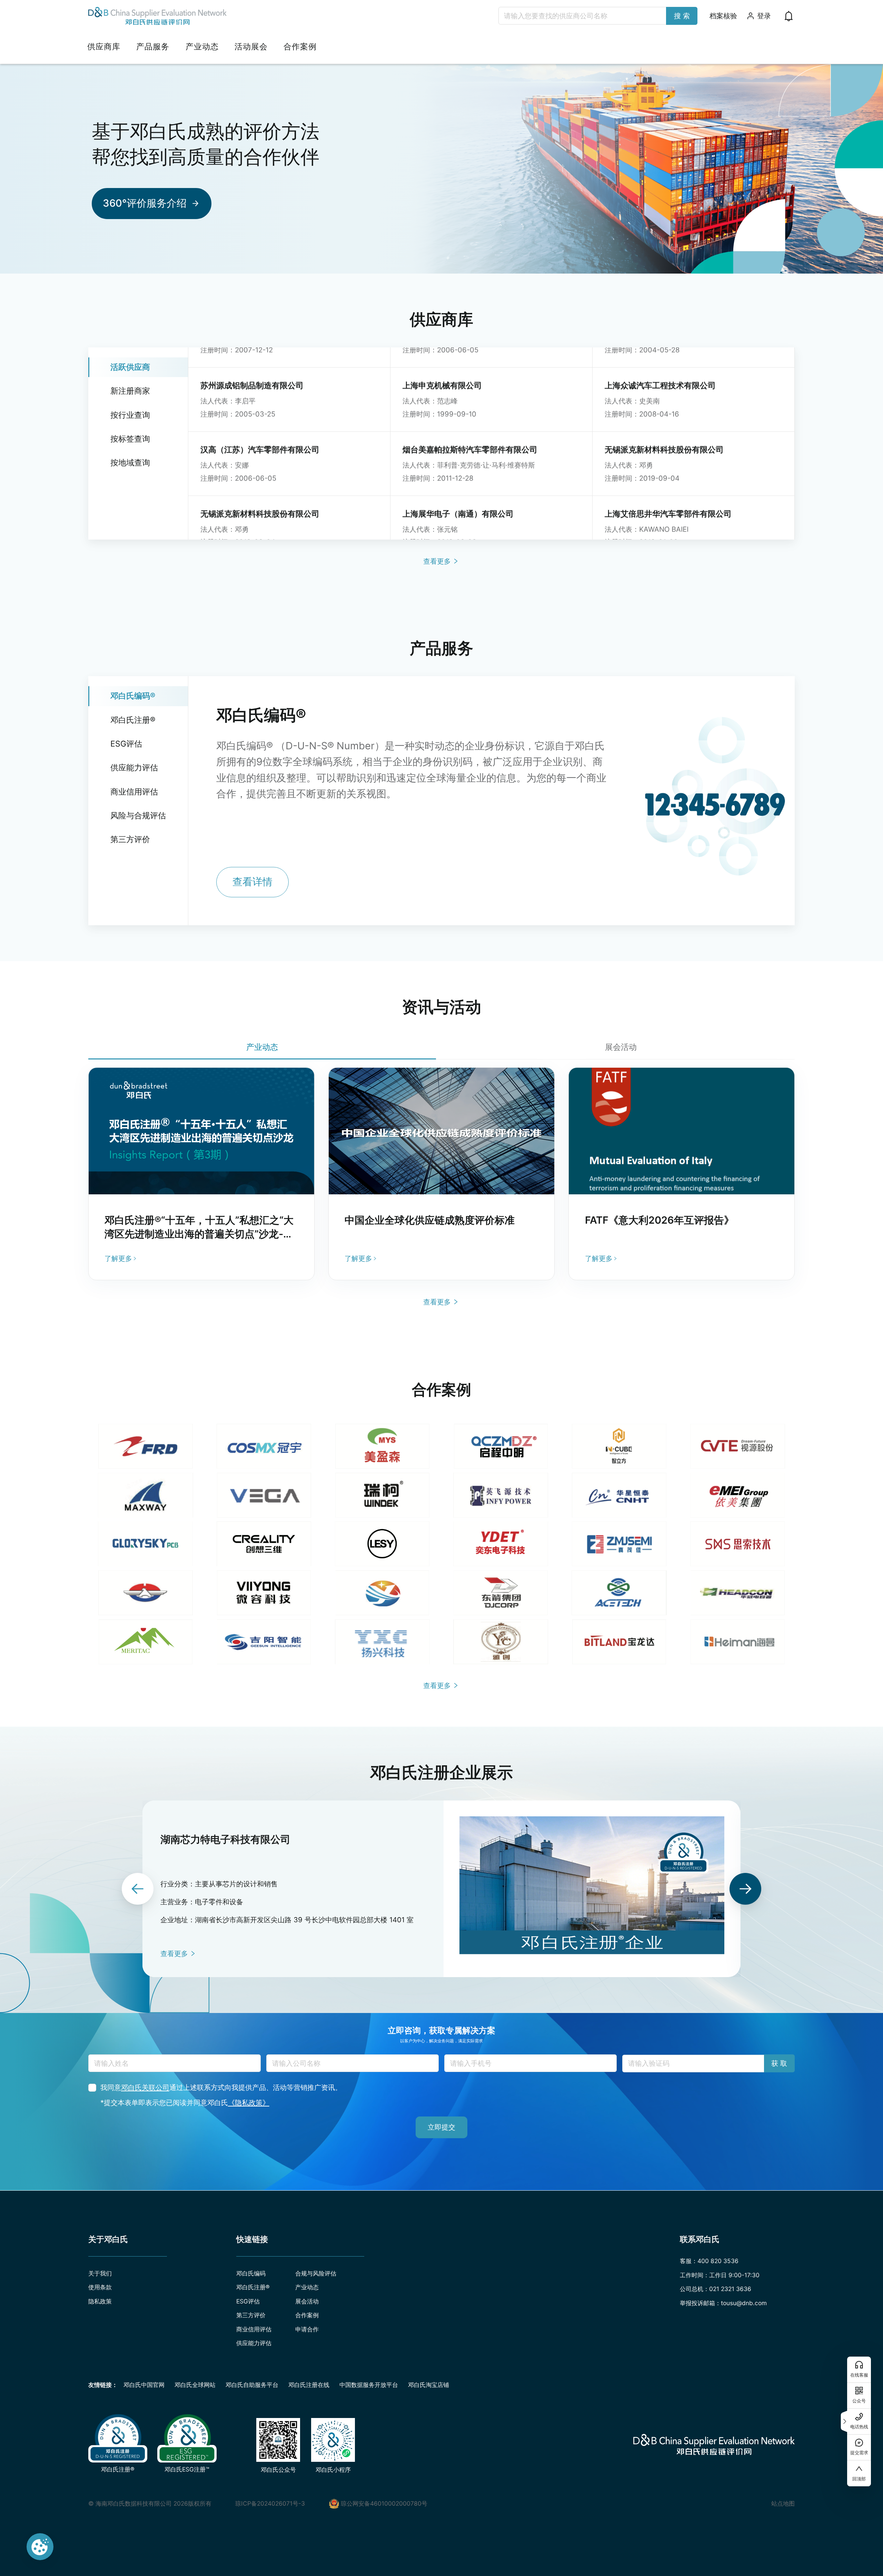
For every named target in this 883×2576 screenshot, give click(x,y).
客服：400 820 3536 (709, 2261)
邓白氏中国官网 (144, 2385)
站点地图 (783, 2503)
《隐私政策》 (249, 2103)
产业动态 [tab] (262, 1047)
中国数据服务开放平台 (369, 2385)
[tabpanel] (441, 1174)
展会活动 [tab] (621, 1047)
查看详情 (252, 882)
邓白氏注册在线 (309, 2385)
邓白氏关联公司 (145, 2087)
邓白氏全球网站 (195, 2385)
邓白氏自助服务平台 (252, 2385)
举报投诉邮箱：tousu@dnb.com (723, 2303)
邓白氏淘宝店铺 (429, 2385)
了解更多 (118, 1258)
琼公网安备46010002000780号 (384, 2503)
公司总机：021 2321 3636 (716, 2289)
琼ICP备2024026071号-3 (270, 2503)
